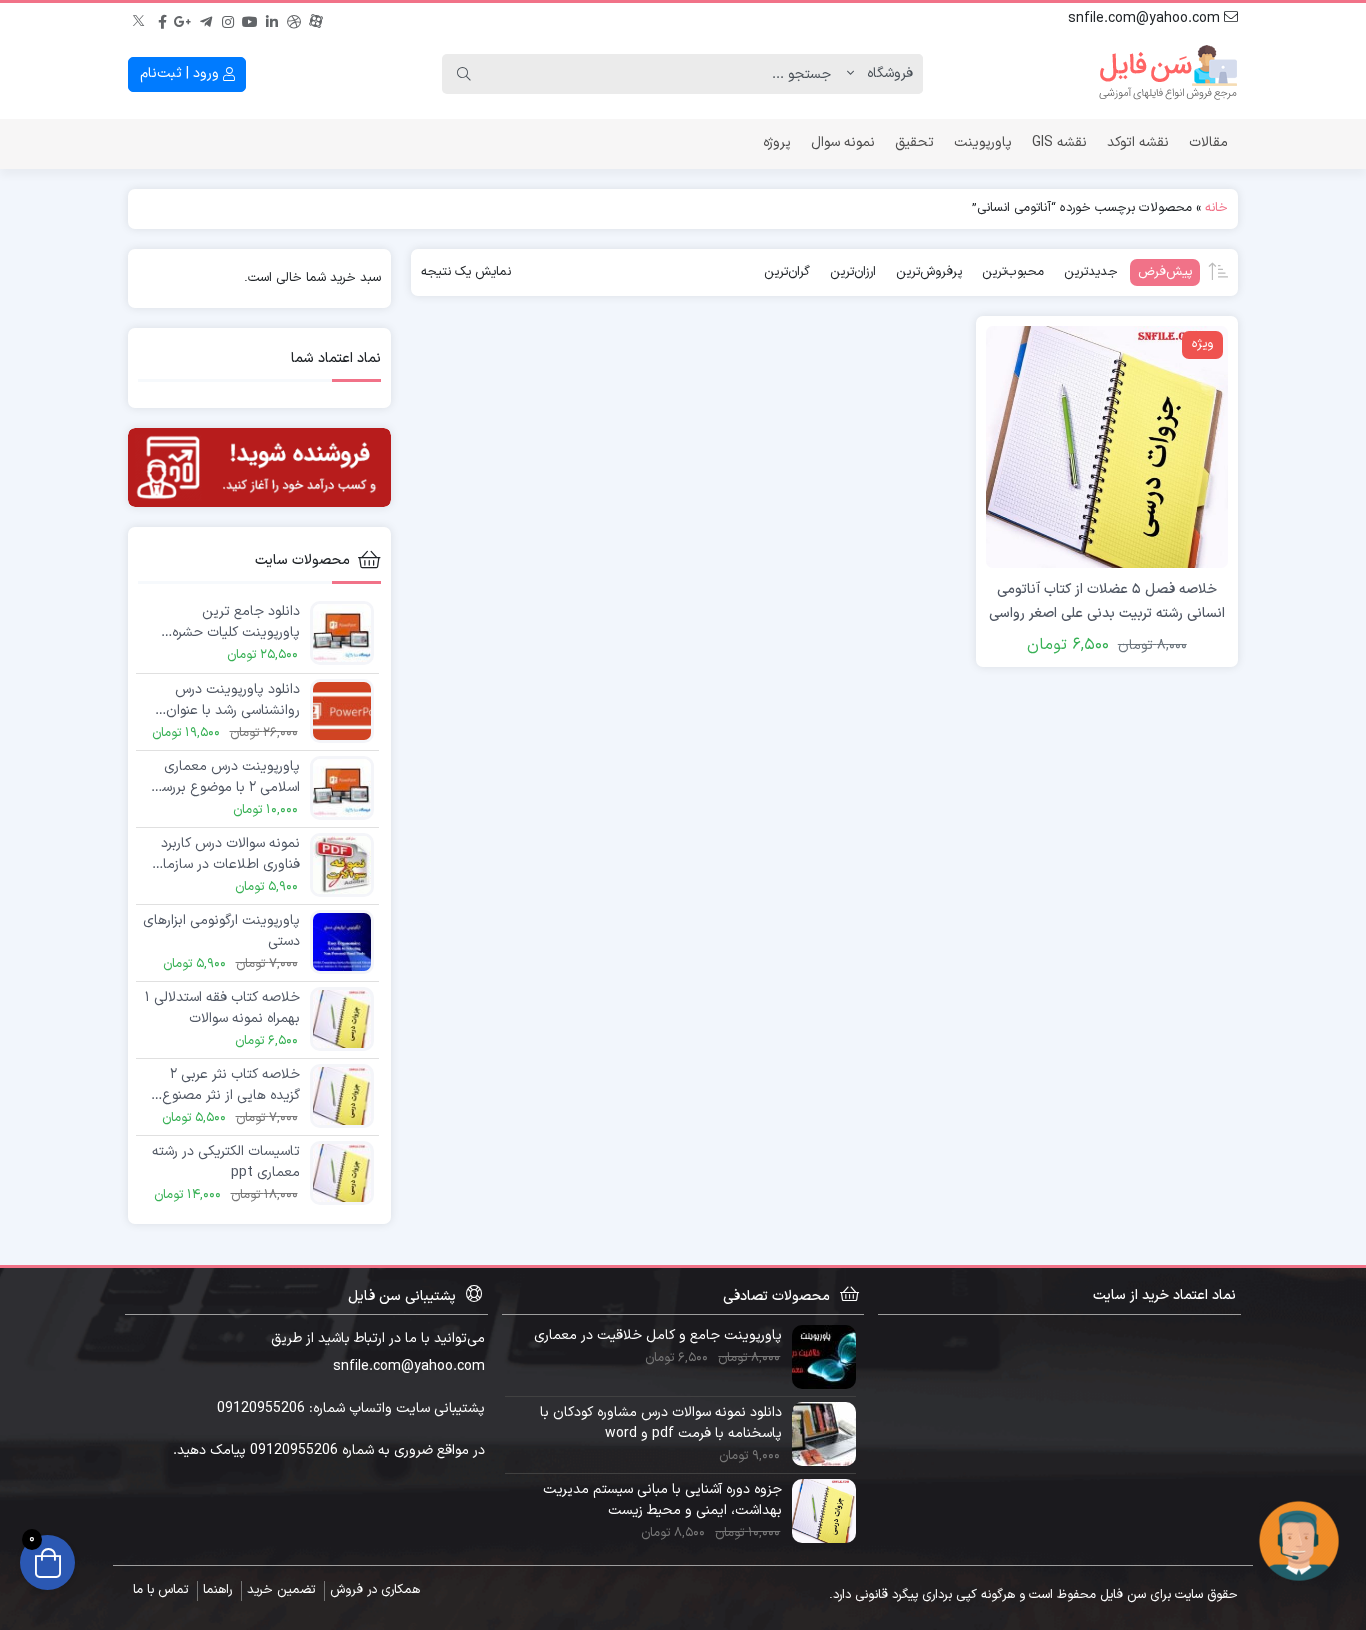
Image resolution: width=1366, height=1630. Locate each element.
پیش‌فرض (1165, 272)
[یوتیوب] (250, 19)
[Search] (464, 74)
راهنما (217, 1590)
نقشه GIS (1059, 142)
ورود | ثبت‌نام (181, 73)
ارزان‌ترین (853, 272)
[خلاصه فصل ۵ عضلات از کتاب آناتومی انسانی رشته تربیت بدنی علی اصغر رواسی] (1107, 446)
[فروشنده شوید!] (259, 467)
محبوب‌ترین (1013, 272)
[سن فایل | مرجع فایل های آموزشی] (1168, 74)
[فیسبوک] (162, 19)
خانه (1216, 208)
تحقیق (914, 142)
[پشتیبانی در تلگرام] (1299, 1540)
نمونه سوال (843, 142)
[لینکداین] (272, 19)
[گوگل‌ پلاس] (184, 19)
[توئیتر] (140, 19)
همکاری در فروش (375, 1590)
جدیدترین (1091, 272)
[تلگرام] (206, 19)
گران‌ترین (787, 272)
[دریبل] (294, 19)
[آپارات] (316, 19)
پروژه (777, 142)
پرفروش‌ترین (929, 272)
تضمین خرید (281, 1590)
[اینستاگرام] (228, 19)
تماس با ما (160, 1590)
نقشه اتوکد (1138, 142)
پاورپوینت (983, 142)
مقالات (1208, 142)
